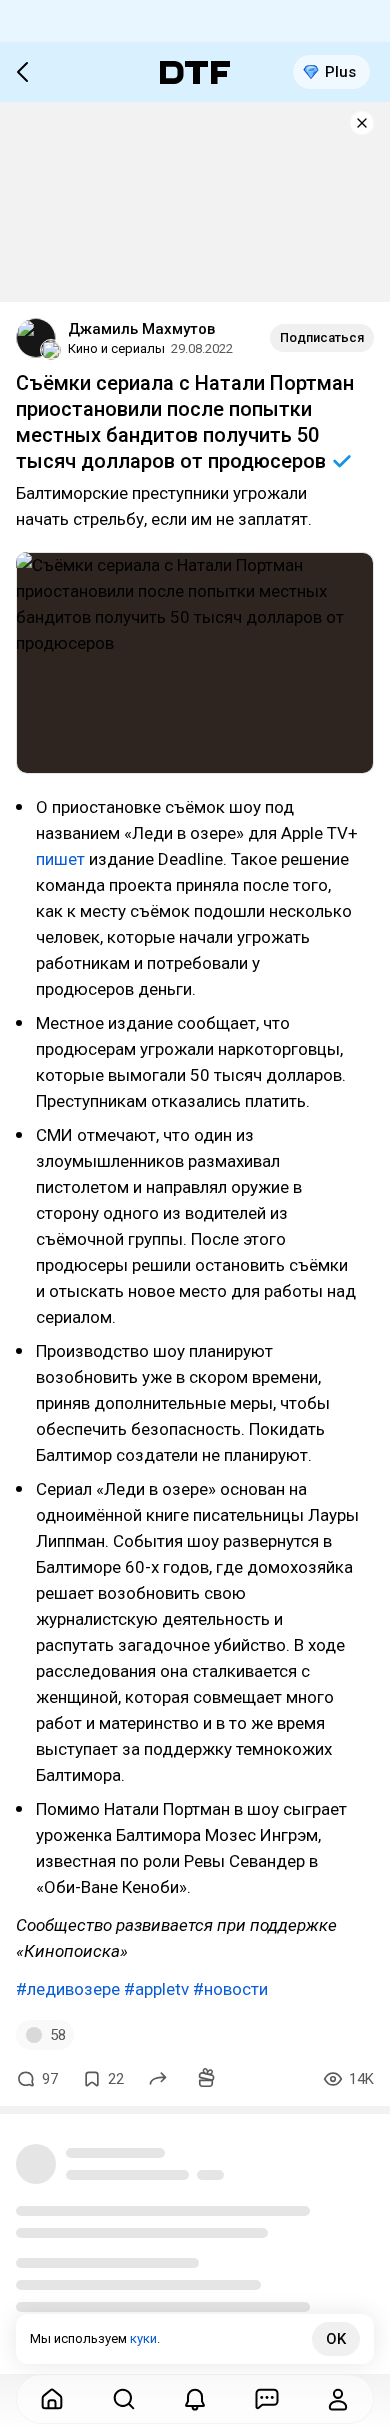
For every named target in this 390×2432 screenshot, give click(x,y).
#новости (230, 1989)
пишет (60, 859)
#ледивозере (68, 1989)
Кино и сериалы (116, 348)
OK (336, 2339)
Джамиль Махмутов (141, 329)
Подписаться (322, 337)
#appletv (156, 1989)
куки (143, 2338)
